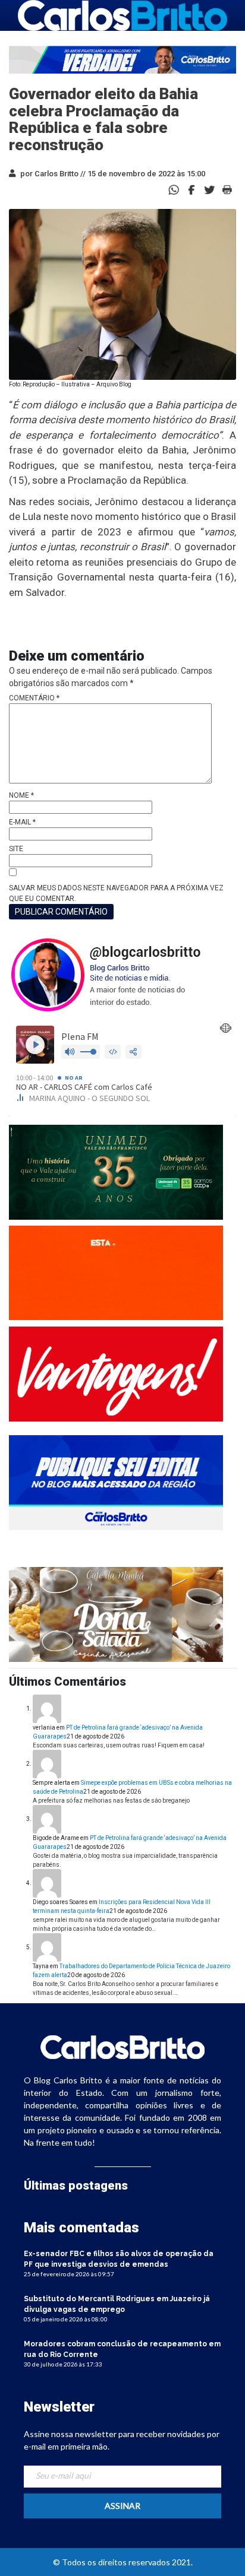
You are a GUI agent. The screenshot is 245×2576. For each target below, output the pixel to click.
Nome (21, 795)
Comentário (34, 698)
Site (16, 849)
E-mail (22, 822)
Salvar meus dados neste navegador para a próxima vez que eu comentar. (116, 893)
